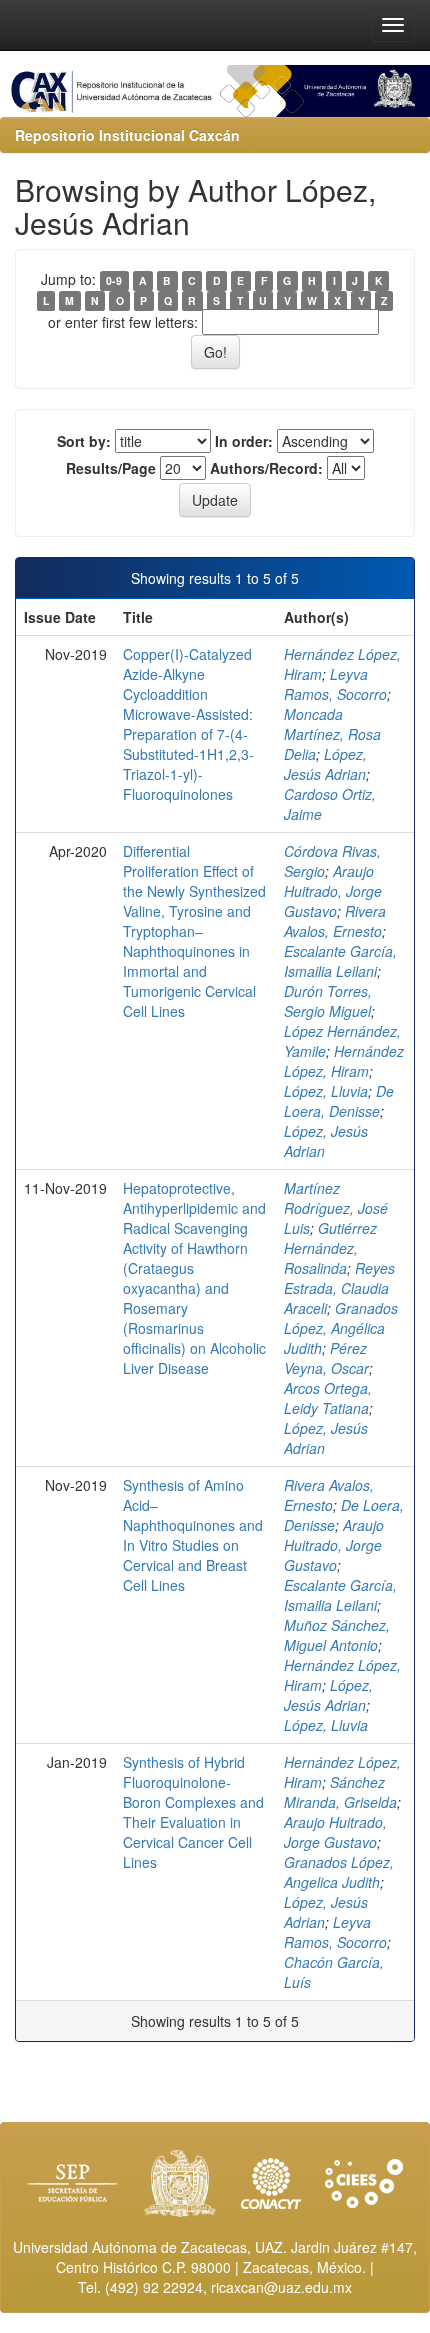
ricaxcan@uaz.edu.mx (281, 2287)
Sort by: (84, 441)
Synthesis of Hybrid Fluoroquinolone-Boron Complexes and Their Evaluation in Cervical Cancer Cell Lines (193, 1812)
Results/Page (111, 468)
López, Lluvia (326, 1091)
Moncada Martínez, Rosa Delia (332, 734)
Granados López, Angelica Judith (339, 1872)
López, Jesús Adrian (325, 764)
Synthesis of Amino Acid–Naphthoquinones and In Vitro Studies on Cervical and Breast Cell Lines (193, 1535)
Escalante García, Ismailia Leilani (340, 961)
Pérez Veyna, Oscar (326, 1358)
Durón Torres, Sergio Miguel (328, 1001)
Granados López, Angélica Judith (341, 1328)
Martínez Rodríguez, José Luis (336, 1208)
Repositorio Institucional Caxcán (127, 135)
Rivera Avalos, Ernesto (335, 921)
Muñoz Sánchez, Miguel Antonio (337, 1635)
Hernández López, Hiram (344, 1061)
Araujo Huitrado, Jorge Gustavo (333, 891)
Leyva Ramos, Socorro (335, 684)
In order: (244, 441)
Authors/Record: (266, 468)
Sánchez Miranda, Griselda (340, 1792)
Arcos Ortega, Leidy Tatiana (328, 1398)
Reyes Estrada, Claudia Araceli (339, 1288)
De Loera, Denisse (339, 1101)
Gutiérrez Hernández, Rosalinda (330, 1248)
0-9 (114, 280)
